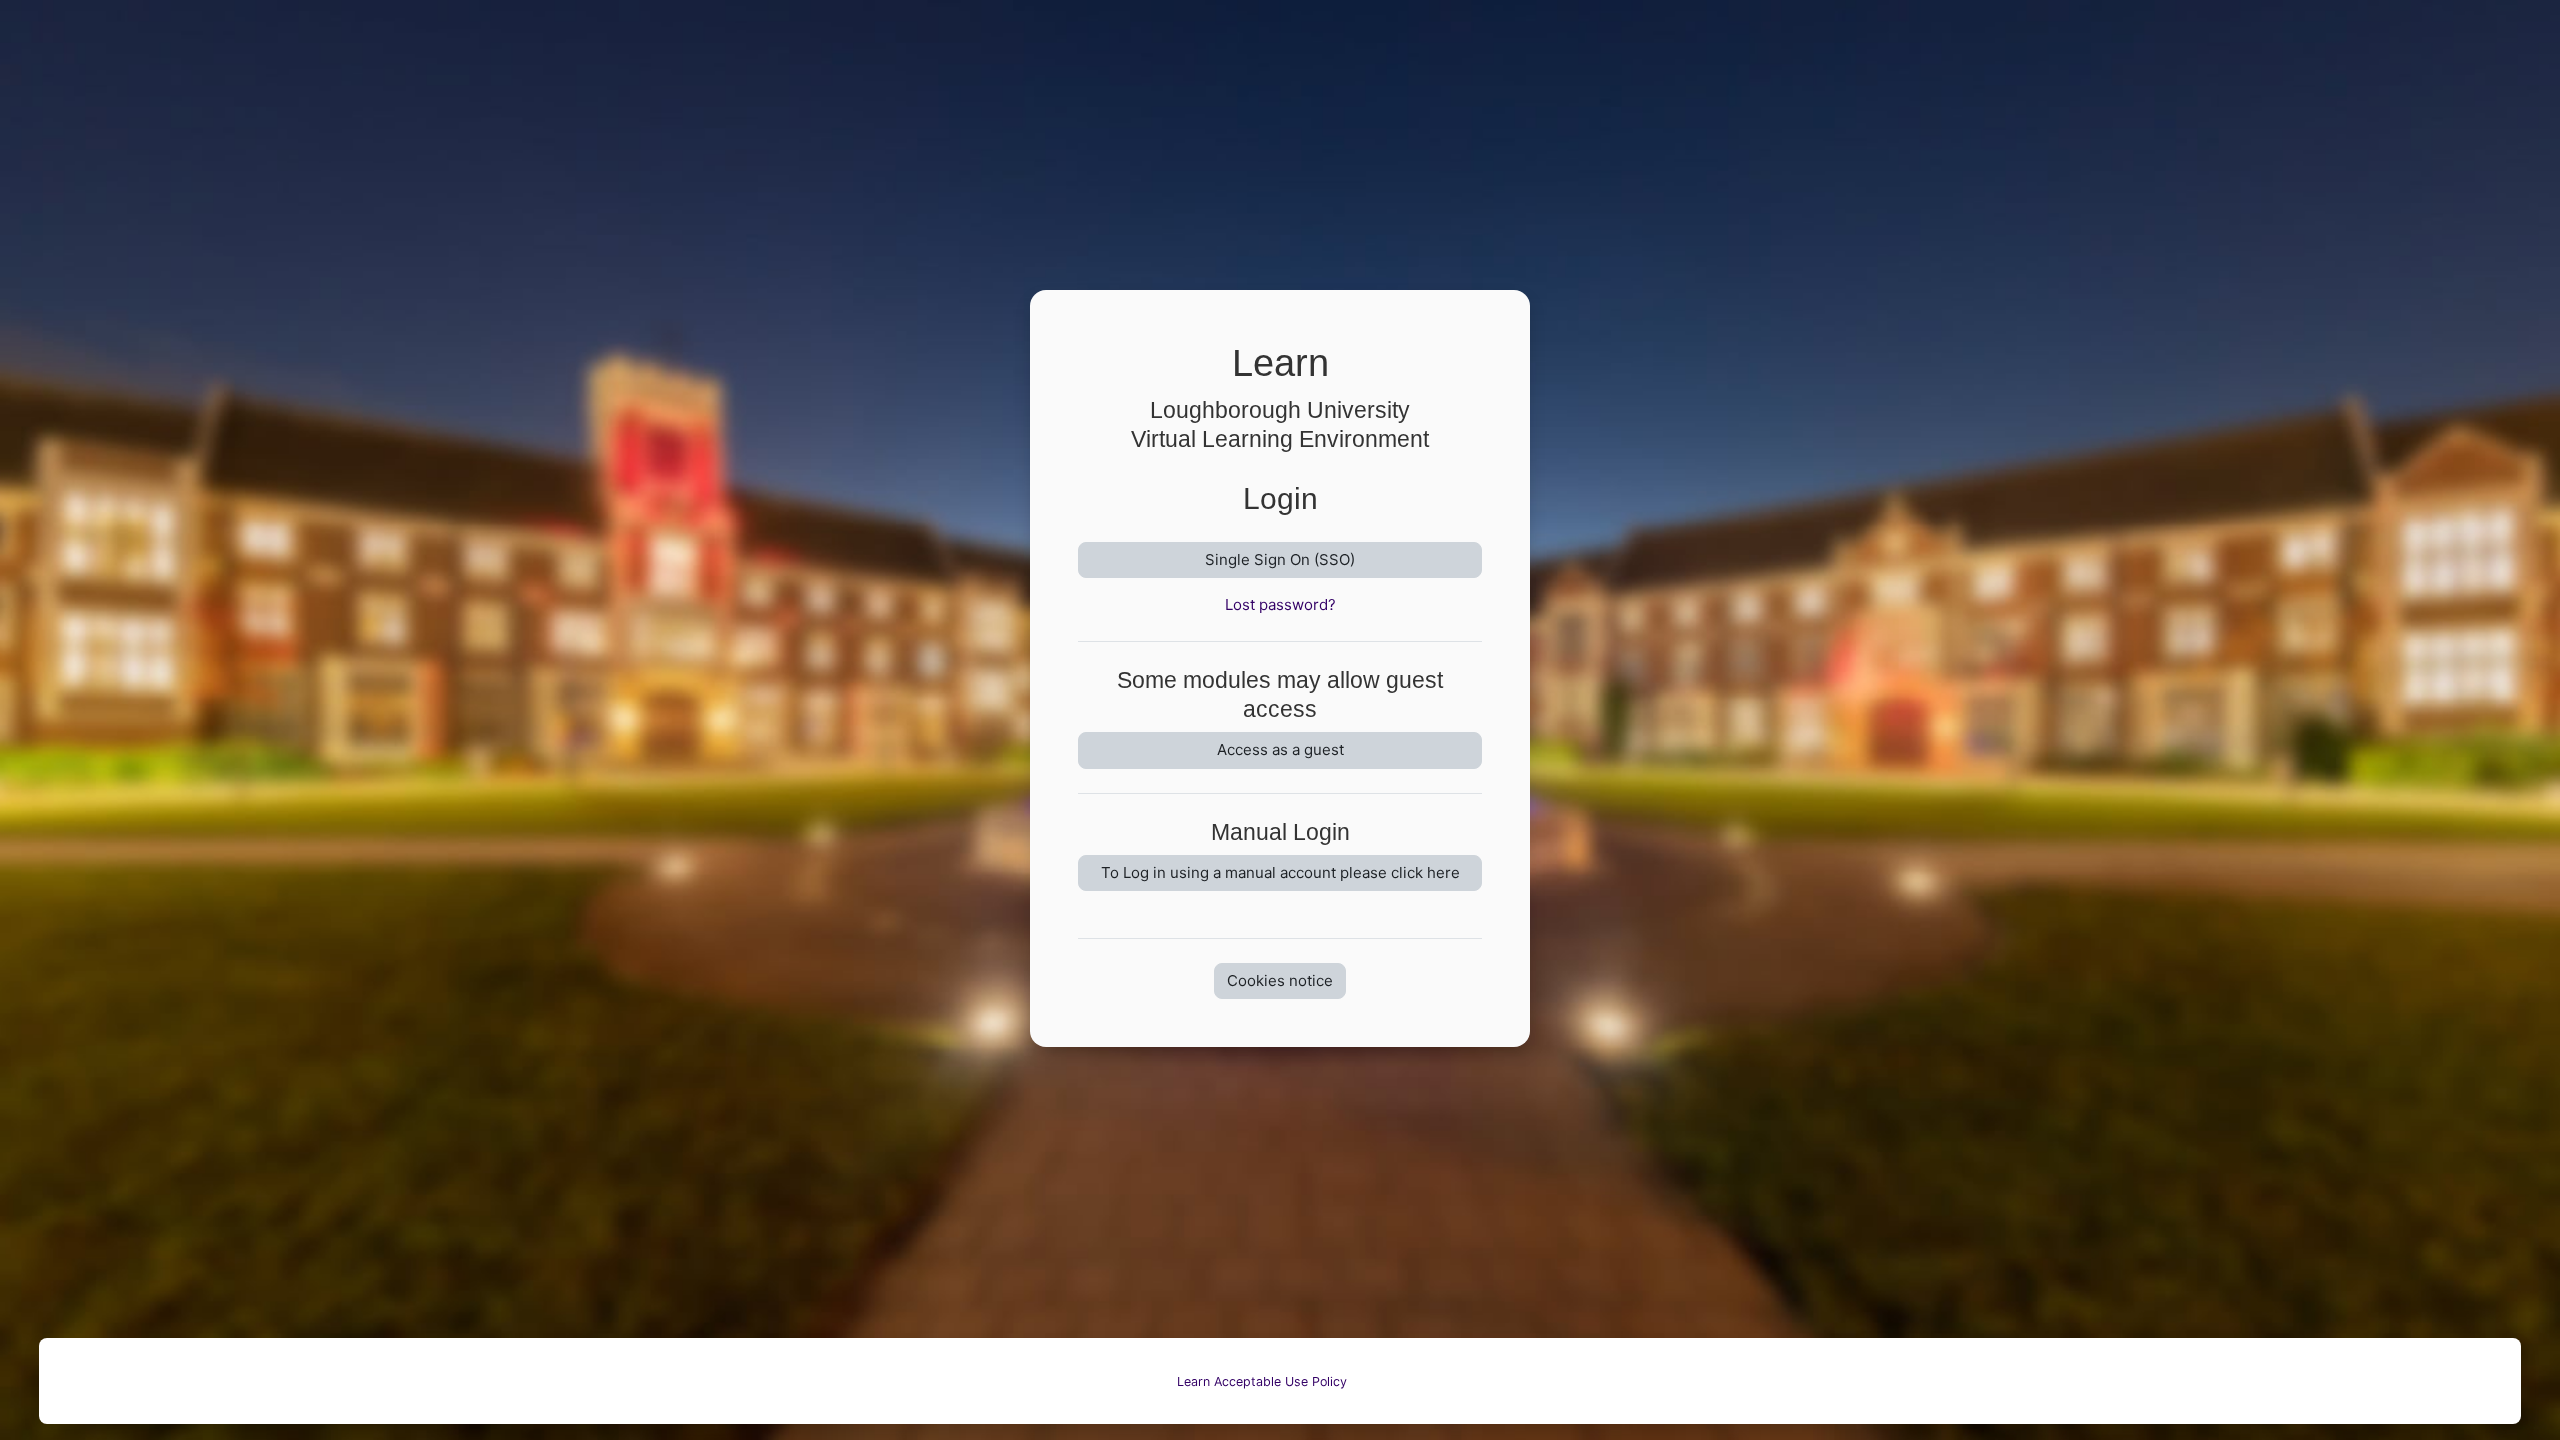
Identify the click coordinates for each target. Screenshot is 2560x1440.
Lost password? (1280, 604)
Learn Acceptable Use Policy (1262, 1381)
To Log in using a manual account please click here (1280, 872)
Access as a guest (1280, 749)
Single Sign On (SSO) (1280, 559)
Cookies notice (1280, 980)
